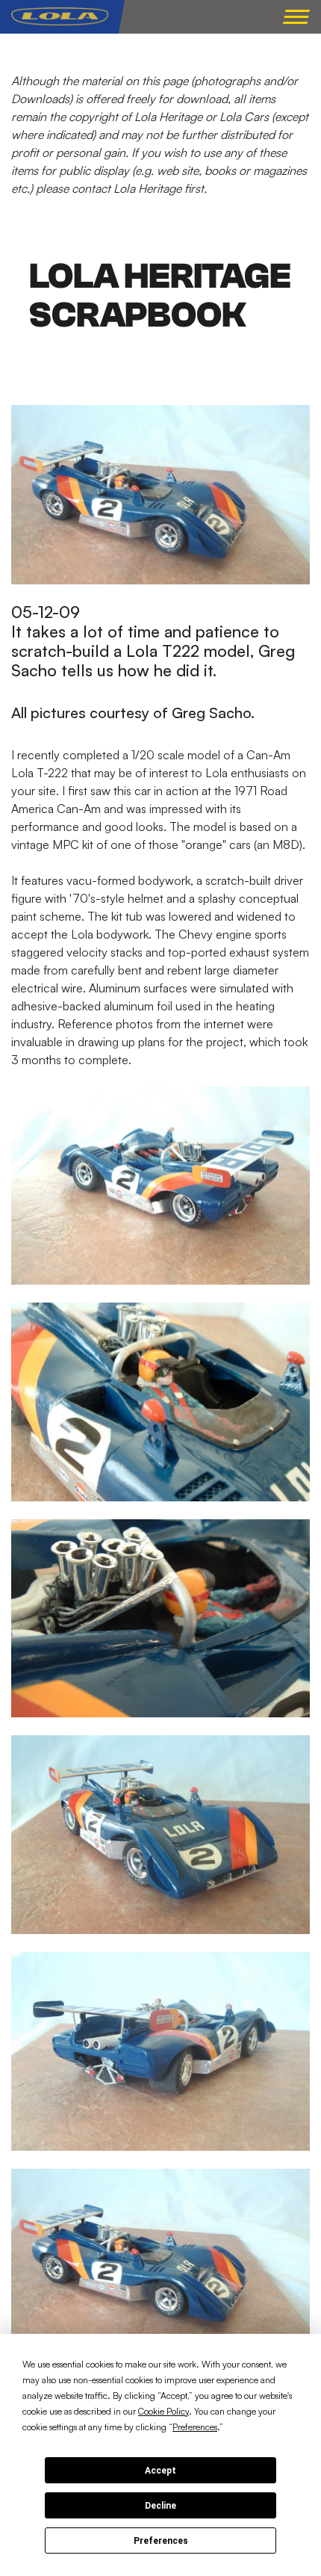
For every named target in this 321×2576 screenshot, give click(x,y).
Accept (160, 2471)
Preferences (161, 2541)
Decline (160, 2506)
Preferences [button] (195, 2427)
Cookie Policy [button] (163, 2411)
